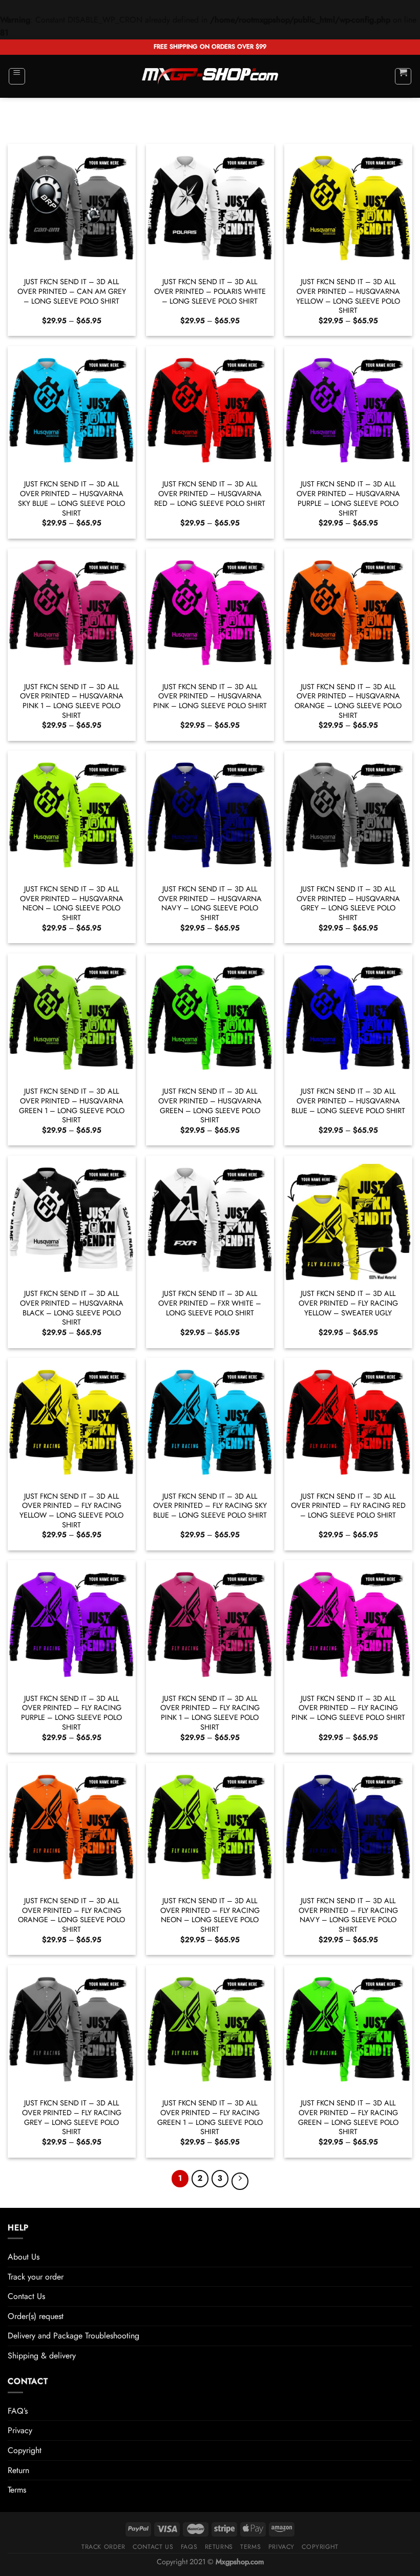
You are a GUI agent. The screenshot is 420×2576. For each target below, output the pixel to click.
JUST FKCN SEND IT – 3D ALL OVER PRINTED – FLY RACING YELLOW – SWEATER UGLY (348, 1303)
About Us (24, 2257)
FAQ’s (18, 2411)
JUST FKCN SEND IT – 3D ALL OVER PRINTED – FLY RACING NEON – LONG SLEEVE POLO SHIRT (210, 1915)
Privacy (20, 2430)
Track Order (103, 2547)
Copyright (25, 2450)
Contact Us (26, 2296)
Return (18, 2470)
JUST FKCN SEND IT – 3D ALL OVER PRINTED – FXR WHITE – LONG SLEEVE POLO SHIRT (210, 1303)
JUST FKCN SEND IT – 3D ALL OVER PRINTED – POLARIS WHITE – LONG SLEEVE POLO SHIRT (210, 291)
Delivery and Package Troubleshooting (73, 2336)
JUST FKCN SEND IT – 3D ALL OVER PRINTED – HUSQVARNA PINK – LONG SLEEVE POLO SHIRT (210, 696)
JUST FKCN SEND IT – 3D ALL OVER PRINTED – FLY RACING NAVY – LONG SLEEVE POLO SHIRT (348, 1915)
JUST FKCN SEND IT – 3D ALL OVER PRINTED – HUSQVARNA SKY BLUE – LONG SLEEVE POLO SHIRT (71, 498)
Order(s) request (36, 2316)
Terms (17, 2490)
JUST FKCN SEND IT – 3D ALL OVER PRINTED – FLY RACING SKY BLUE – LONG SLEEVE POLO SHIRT (210, 1506)
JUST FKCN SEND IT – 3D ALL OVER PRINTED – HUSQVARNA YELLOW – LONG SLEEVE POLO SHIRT (348, 296)
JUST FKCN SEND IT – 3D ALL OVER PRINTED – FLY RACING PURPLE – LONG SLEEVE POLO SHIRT (71, 1713)
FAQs (189, 2547)
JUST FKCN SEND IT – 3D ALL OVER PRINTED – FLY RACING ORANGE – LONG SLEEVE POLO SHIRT (71, 1915)
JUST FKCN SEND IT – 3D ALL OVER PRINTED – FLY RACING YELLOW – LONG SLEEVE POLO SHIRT (71, 1511)
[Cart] (403, 76)
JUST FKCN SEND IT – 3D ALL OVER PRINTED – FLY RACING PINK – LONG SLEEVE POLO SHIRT (348, 1708)
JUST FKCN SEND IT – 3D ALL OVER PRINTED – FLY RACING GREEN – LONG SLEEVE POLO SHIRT (348, 2117)
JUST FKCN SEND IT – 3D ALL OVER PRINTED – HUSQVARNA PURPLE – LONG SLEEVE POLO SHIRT (348, 498)
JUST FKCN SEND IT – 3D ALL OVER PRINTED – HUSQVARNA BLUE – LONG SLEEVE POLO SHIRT (348, 1101)
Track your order (36, 2277)
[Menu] (17, 76)
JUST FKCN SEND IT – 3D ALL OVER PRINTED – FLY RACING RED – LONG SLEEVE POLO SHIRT (348, 1506)
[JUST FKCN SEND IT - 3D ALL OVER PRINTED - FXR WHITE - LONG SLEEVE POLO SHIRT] (210, 1220)
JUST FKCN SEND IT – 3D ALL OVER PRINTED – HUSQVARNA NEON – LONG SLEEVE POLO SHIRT (72, 903)
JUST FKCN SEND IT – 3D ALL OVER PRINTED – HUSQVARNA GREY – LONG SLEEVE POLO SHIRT (348, 903)
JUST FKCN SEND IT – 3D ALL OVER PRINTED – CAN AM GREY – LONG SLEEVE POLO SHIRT (72, 291)
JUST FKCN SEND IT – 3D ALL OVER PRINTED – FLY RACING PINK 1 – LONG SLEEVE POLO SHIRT (210, 1713)
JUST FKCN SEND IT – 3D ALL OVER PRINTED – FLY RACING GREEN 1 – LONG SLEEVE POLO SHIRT (210, 2117)
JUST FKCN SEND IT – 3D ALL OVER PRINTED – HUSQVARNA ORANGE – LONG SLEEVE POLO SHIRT (348, 701)
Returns (219, 2547)
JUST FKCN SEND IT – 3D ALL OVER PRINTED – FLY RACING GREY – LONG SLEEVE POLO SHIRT (72, 2117)
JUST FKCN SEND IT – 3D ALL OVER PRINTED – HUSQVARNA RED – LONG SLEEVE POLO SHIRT (210, 494)
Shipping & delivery (42, 2356)
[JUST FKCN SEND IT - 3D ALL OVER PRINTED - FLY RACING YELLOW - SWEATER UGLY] (348, 1220)
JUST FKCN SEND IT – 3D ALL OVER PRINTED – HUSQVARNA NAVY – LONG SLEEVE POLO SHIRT (210, 903)
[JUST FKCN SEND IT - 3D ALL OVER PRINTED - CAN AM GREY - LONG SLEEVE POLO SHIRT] (72, 208)
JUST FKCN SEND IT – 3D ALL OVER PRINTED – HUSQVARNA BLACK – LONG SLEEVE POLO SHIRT (72, 1308)
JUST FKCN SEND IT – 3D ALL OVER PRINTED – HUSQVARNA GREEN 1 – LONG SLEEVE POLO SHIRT (72, 1106)
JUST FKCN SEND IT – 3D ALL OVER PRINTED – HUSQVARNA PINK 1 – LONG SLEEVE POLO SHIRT (72, 701)
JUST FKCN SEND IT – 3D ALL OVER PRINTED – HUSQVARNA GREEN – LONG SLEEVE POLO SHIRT (210, 1106)
